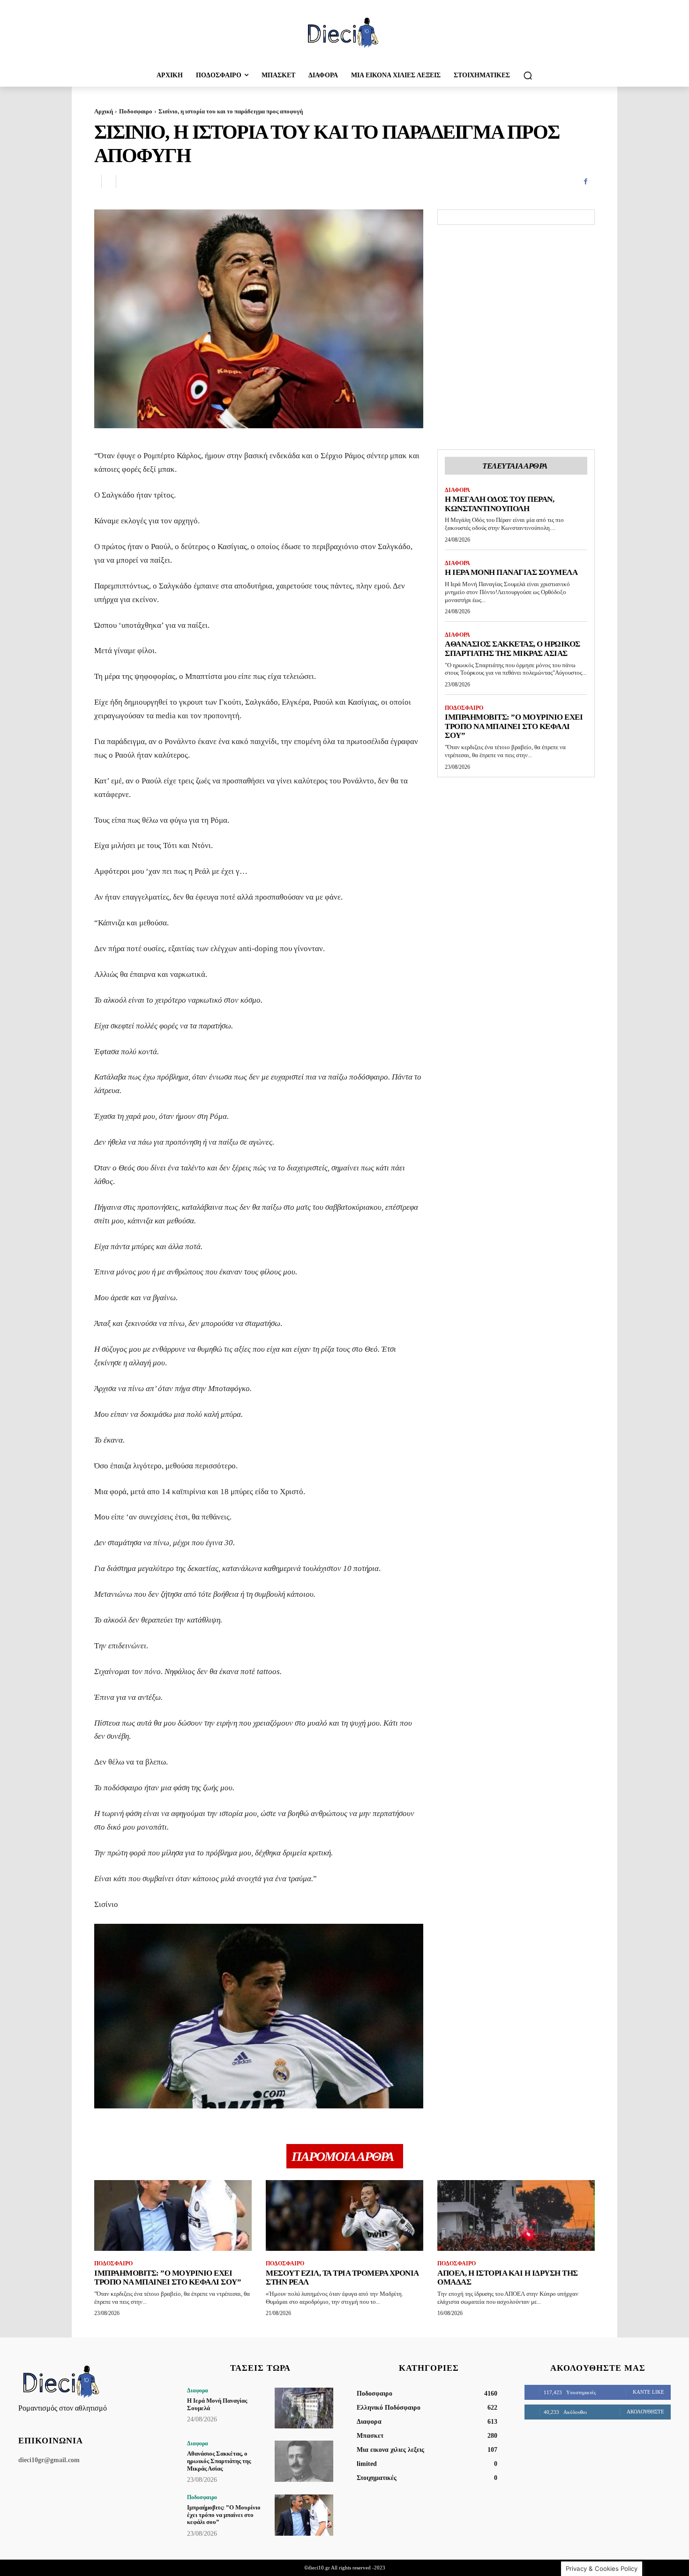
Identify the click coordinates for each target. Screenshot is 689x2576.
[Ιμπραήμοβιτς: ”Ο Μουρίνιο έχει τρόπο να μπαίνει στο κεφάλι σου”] (173, 2215)
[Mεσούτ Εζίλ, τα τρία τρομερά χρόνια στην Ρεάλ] (344, 2215)
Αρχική (104, 111)
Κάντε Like (648, 2392)
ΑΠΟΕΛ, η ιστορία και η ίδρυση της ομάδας (508, 2278)
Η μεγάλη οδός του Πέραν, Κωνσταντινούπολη (499, 504)
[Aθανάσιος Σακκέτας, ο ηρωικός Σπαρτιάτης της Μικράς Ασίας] (304, 2461)
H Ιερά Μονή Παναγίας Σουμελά (511, 572)
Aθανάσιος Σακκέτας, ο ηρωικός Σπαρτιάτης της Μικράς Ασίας (513, 649)
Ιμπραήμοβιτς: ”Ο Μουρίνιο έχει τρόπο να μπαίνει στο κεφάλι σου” (514, 726)
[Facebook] (585, 182)
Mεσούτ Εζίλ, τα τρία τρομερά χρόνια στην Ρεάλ (342, 2278)
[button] (528, 75)
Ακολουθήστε (645, 2412)
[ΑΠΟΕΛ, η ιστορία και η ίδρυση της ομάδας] (516, 2215)
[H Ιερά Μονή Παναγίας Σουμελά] (304, 2408)
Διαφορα (457, 490)
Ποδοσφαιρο (136, 111)
